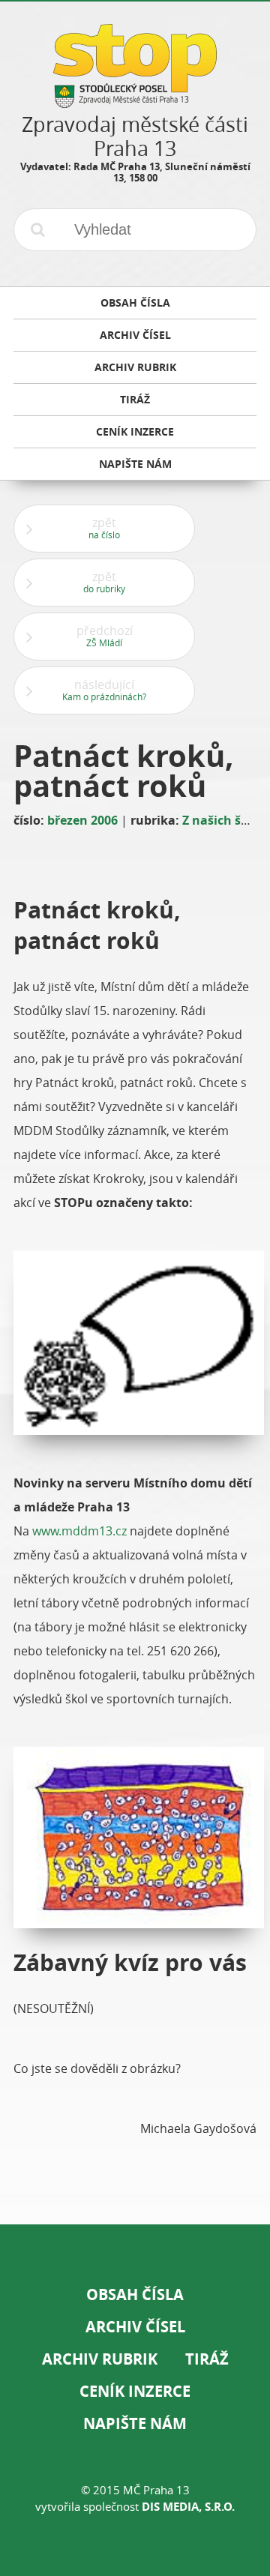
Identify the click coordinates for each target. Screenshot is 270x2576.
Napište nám (135, 2423)
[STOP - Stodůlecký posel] (135, 102)
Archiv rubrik (100, 2359)
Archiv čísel (135, 2327)
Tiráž (207, 2359)
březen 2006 (82, 820)
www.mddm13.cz (79, 1531)
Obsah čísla (135, 2294)
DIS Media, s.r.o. (188, 2507)
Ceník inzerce (135, 2391)
